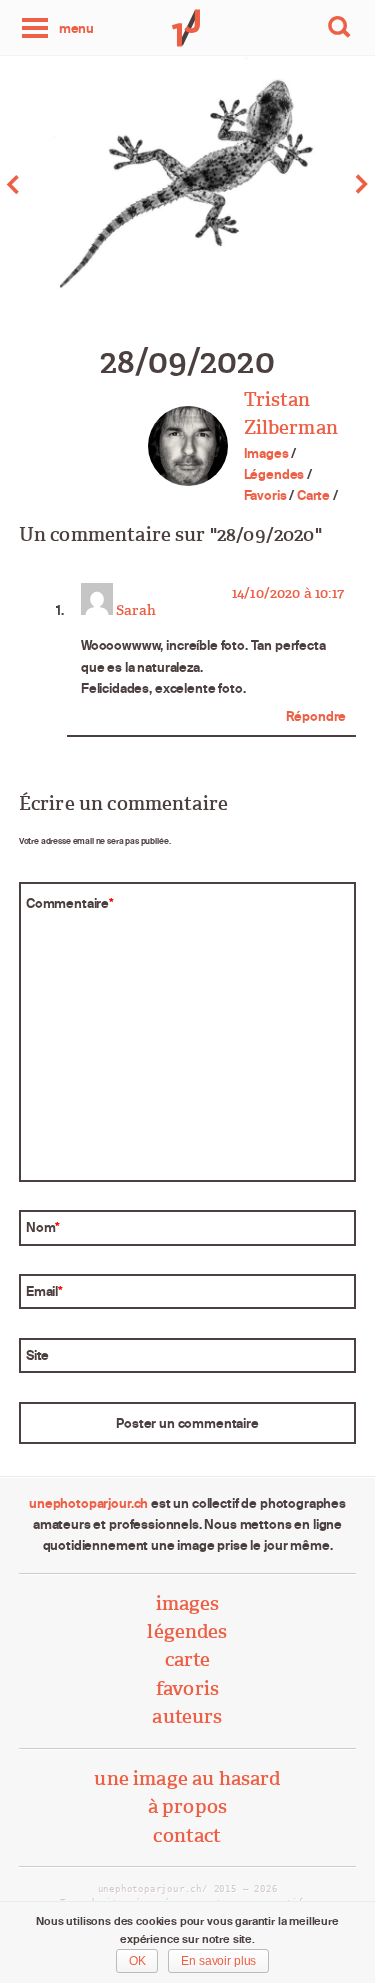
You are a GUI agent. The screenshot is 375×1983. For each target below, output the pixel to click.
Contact (187, 1835)
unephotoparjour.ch (88, 1503)
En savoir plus (218, 1961)
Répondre (316, 716)
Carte (313, 495)
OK (137, 1961)
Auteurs (187, 1716)
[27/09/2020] (94, 184)
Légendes (274, 474)
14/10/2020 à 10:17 (288, 593)
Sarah (136, 610)
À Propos (187, 1806)
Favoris (265, 495)
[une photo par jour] (188, 28)
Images (266, 453)
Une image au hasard (187, 1778)
